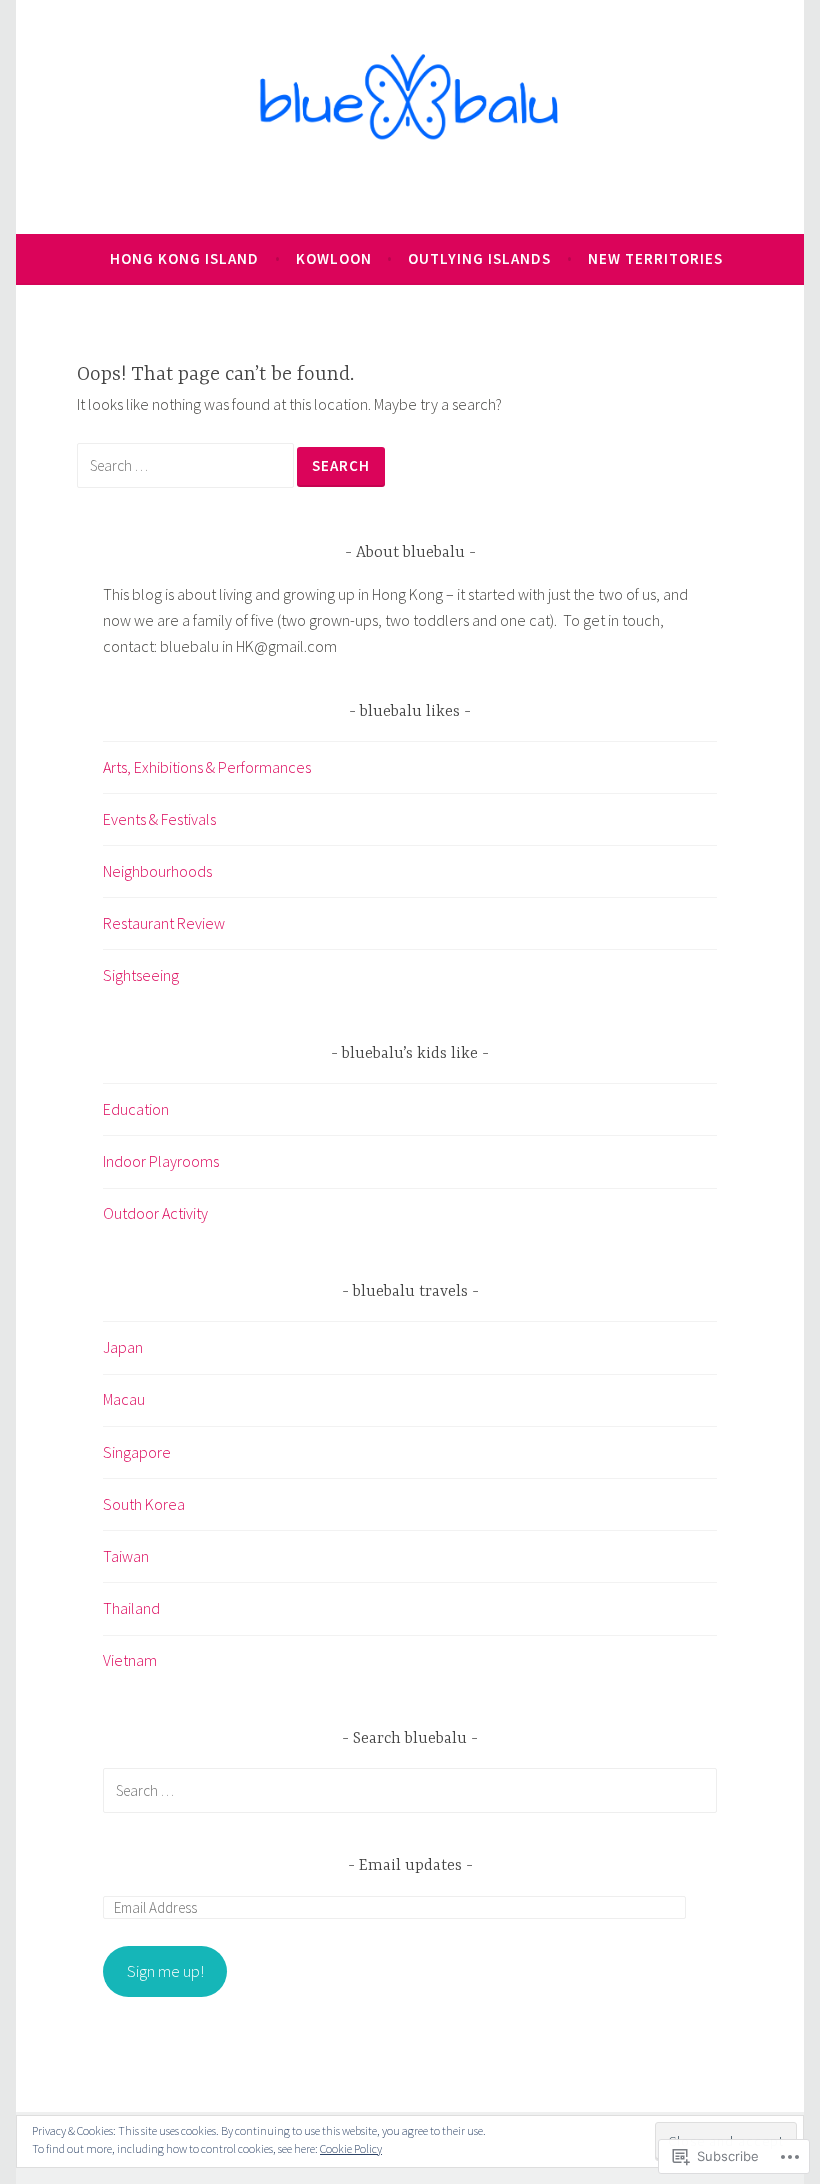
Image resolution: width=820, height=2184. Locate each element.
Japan (123, 1347)
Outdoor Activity (155, 1213)
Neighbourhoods (157, 871)
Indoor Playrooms (161, 1161)
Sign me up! (165, 1971)
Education (136, 1109)
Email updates (410, 1866)
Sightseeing (141, 975)
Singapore (137, 1452)
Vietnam (130, 1660)
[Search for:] (187, 465)
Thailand (131, 1608)
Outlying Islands (479, 258)
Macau (124, 1399)
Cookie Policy (351, 2148)
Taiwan (126, 1556)
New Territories (655, 258)
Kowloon (334, 258)
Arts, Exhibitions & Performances (207, 767)
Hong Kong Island (184, 258)
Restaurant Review (164, 923)
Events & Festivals (159, 819)
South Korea (144, 1504)
